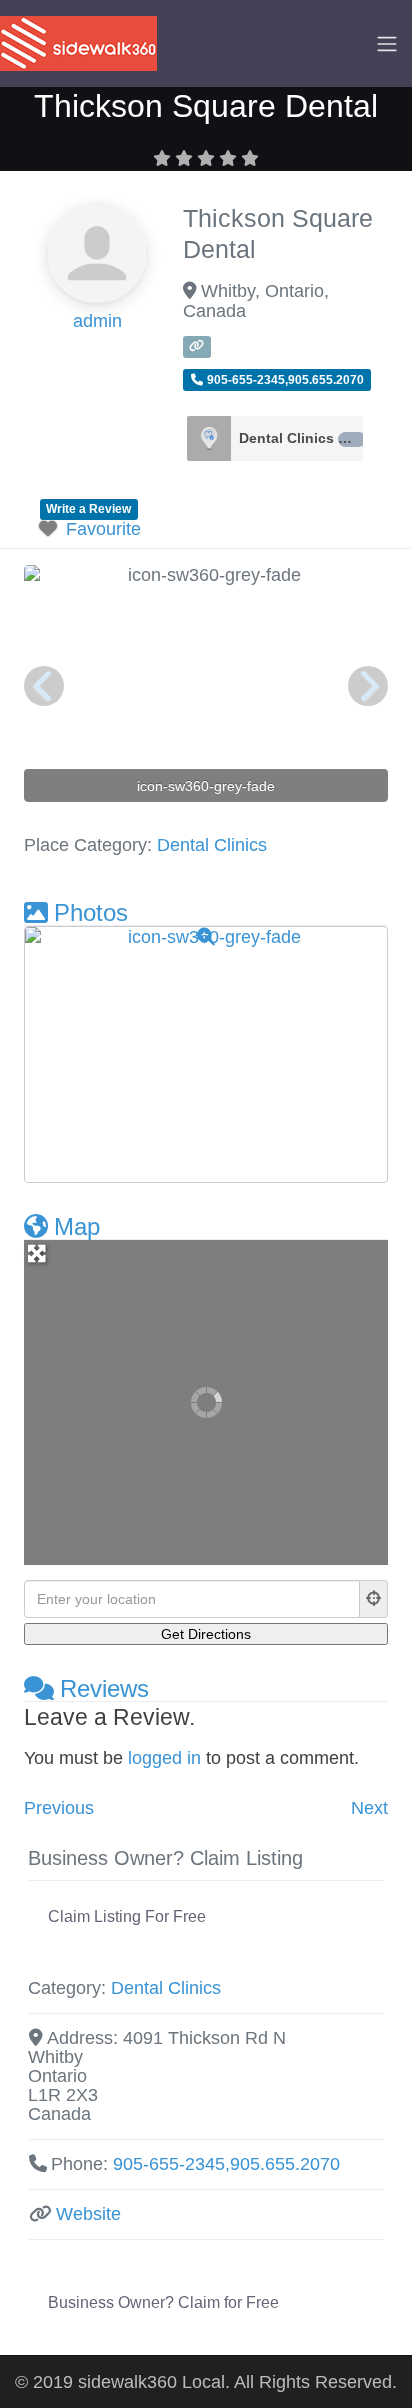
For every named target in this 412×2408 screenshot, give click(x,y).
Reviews (104, 1688)
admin (97, 321)
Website (88, 2214)
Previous (59, 1808)
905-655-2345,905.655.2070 (226, 2164)
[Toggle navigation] (387, 44)
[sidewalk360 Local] (78, 42)
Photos (91, 912)
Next (369, 1808)
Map (77, 1226)
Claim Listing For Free (127, 1916)
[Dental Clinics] (209, 438)
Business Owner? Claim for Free (163, 2302)
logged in (164, 1758)
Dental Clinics (298, 438)
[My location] (374, 1599)
